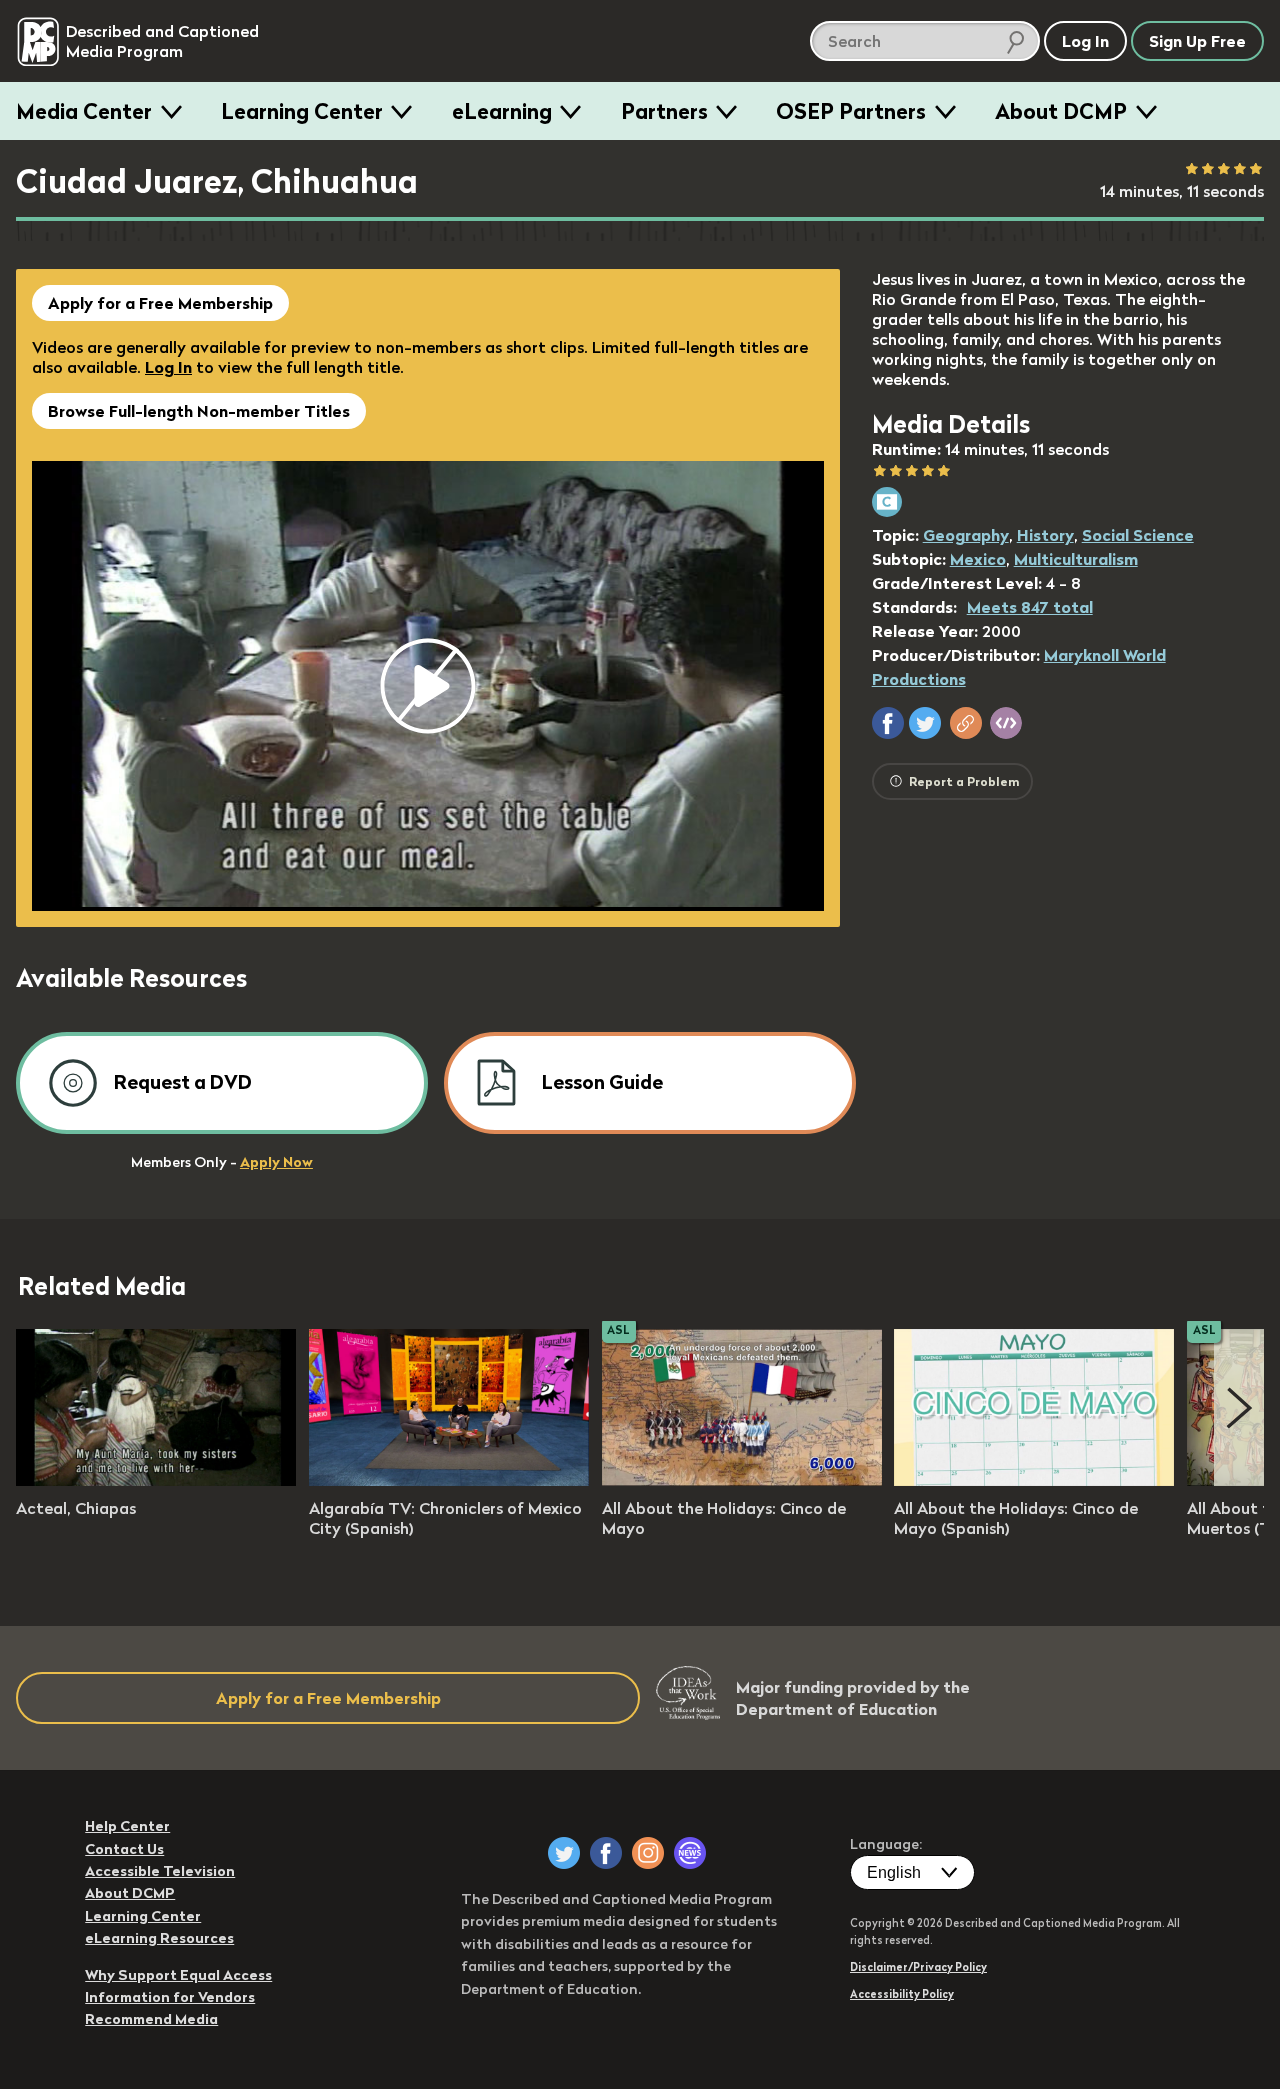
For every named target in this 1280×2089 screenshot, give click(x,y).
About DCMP (1061, 111)
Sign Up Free (1197, 41)
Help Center (127, 1826)
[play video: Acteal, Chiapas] (156, 1480)
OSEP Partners (851, 111)
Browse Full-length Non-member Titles (199, 411)
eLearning (502, 111)
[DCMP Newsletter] (690, 1853)
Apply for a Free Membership (160, 303)
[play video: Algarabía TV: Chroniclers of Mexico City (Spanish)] (449, 1480)
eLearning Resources (159, 1938)
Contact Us (124, 1849)
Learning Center (302, 111)
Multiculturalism (1076, 559)
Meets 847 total (1030, 607)
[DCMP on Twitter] (564, 1853)
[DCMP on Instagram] (648, 1853)
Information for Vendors (170, 1997)
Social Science (1138, 535)
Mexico (978, 559)
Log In (168, 367)
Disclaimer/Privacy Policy (918, 1967)
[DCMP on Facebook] (606, 1853)
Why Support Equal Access (178, 1975)
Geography (966, 535)
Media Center (84, 111)
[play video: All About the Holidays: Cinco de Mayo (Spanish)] (1034, 1480)
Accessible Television (160, 1871)
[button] (888, 723)
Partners (664, 111)
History (1045, 535)
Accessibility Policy (902, 1994)
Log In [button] (1085, 41)
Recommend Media (151, 2019)
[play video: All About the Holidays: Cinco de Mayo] (742, 1480)
